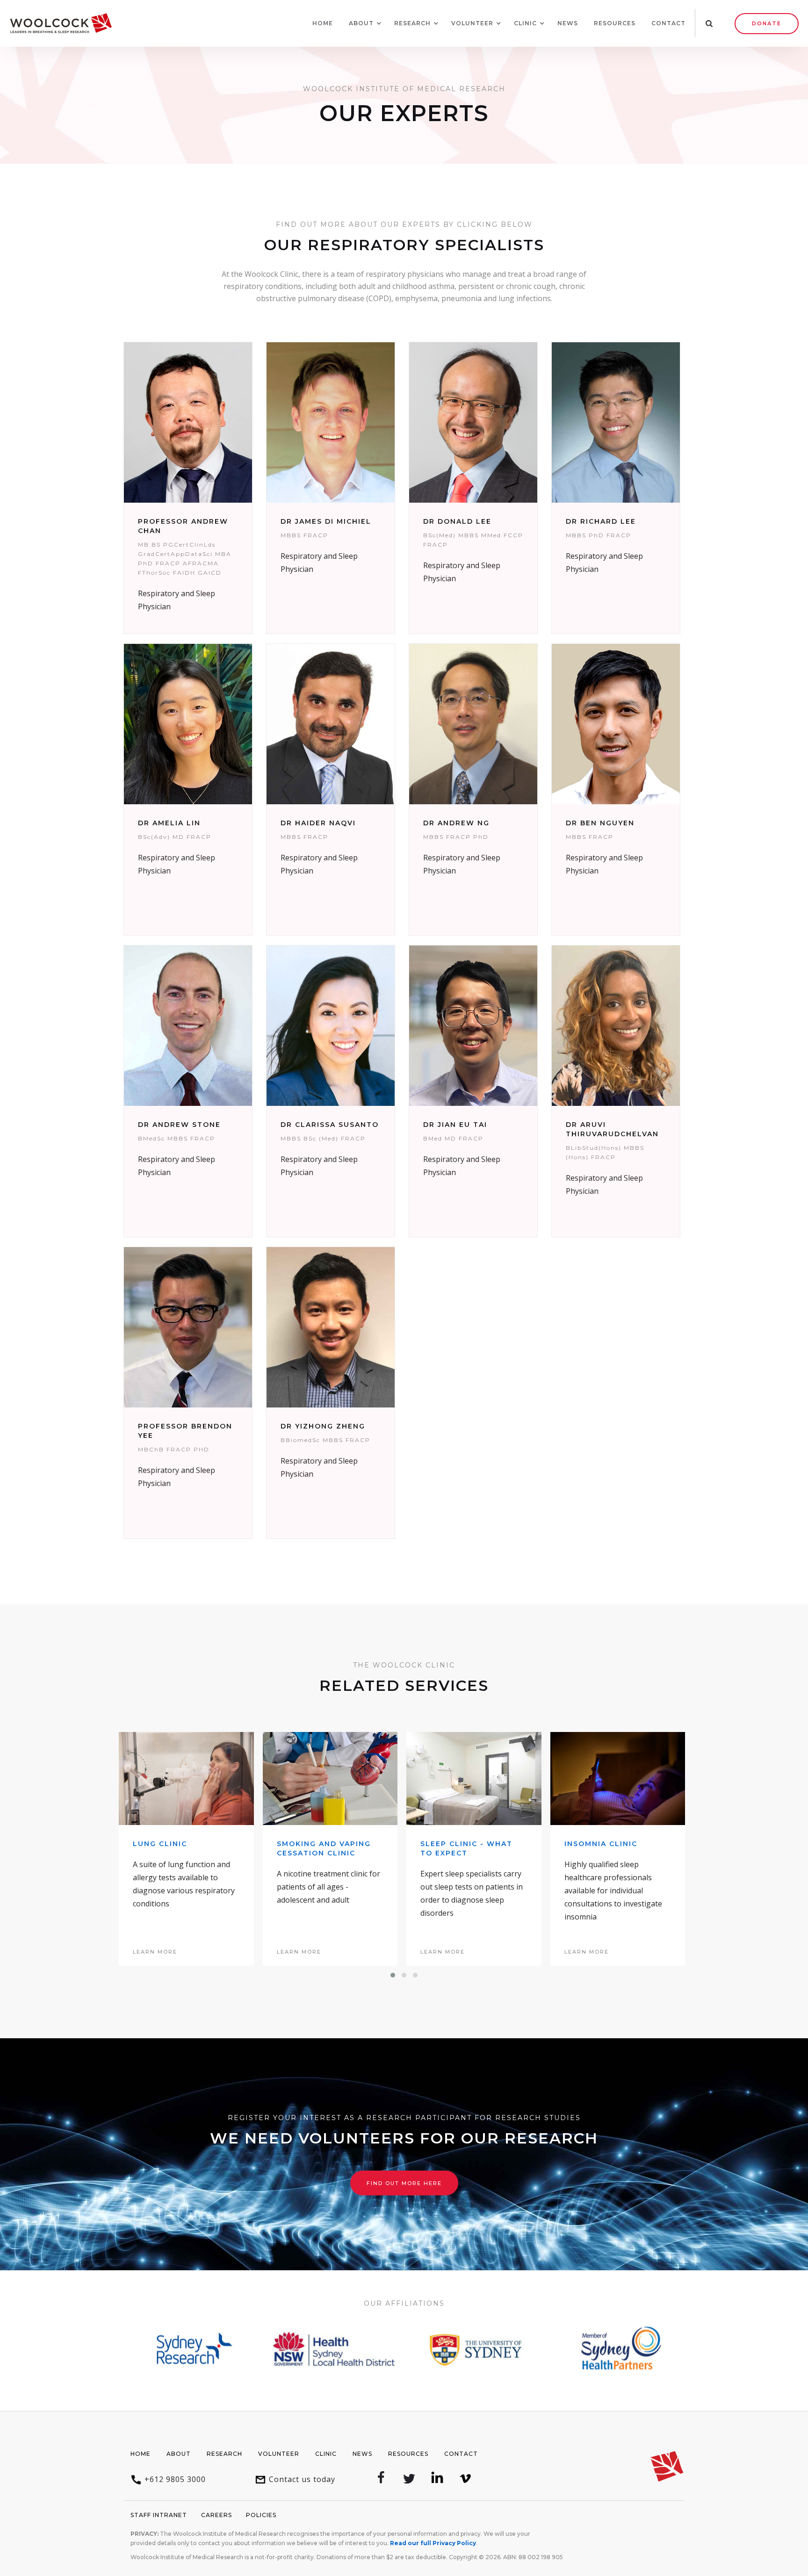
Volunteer (279, 2454)
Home (323, 23)
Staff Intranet (159, 2515)
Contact (668, 23)
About (179, 2454)
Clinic (326, 2454)
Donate (767, 23)
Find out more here (404, 2183)
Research (224, 2454)
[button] (361, 23)
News (568, 23)
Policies (261, 2515)
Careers (216, 2515)
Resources (615, 23)
